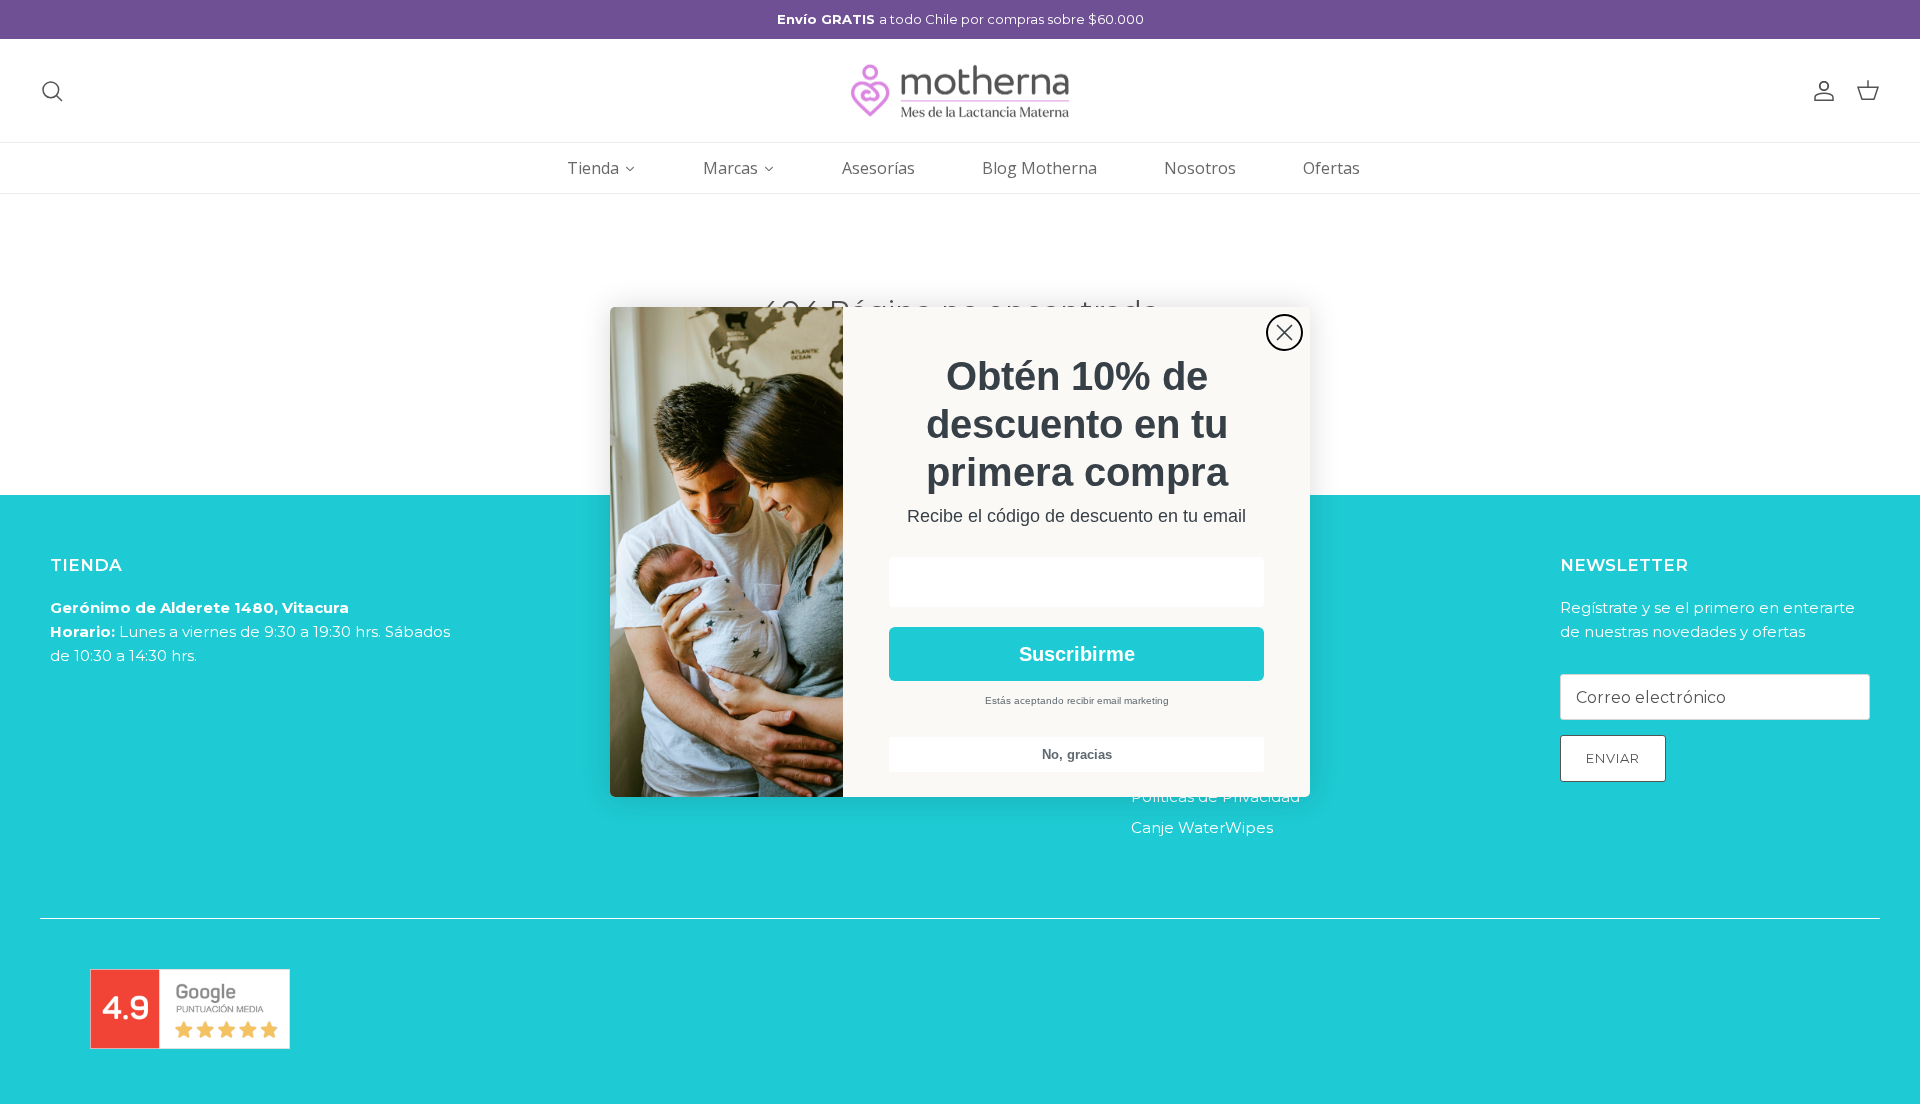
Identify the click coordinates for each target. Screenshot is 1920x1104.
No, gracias (1077, 754)
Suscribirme (1077, 654)
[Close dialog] (1284, 332)
